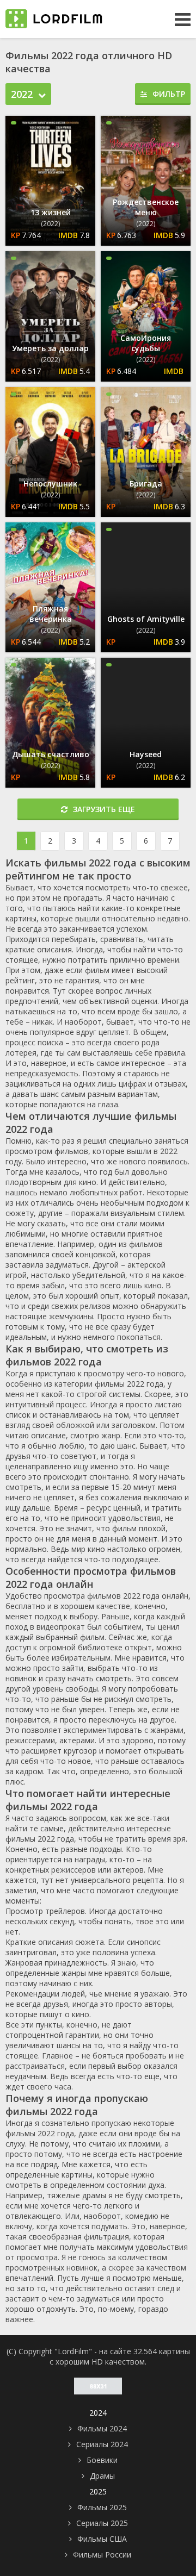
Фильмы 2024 (102, 2428)
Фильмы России (102, 2555)
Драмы (102, 2476)
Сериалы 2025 (102, 2523)
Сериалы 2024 (102, 2444)
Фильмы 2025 (102, 2507)
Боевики (102, 2460)
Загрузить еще (104, 809)
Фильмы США (102, 2539)
